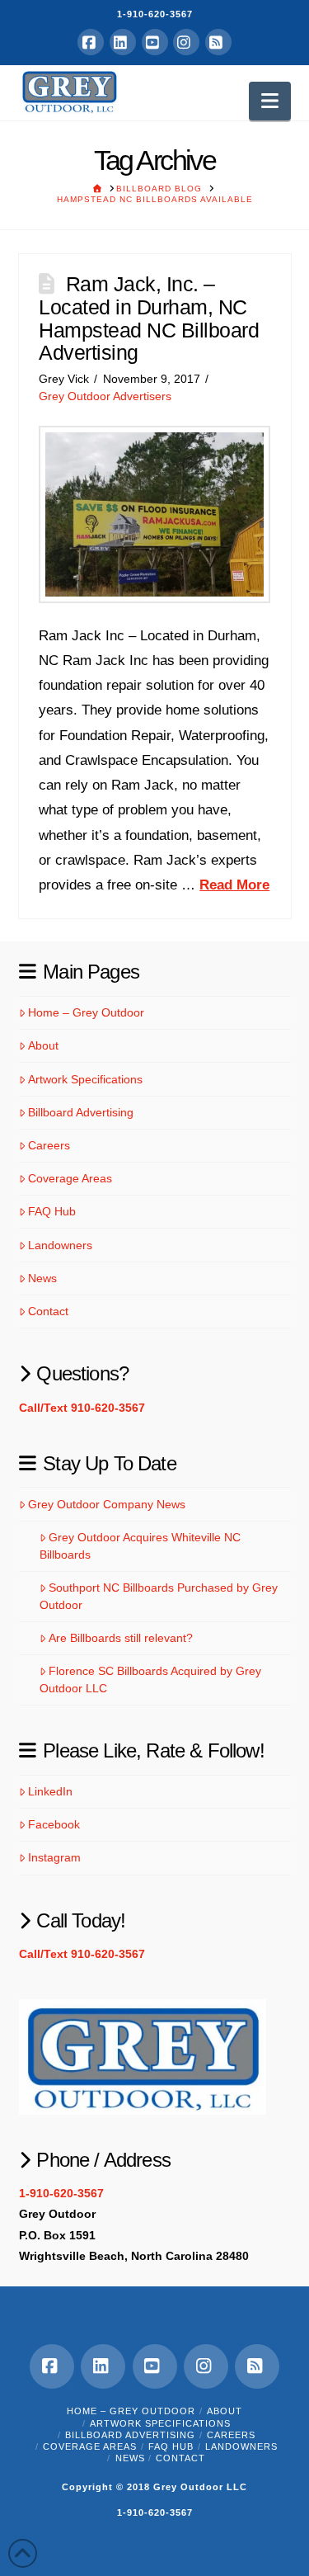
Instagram (54, 1857)
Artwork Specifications (85, 1079)
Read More (234, 885)
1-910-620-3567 (155, 14)
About (43, 1045)
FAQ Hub (52, 1211)
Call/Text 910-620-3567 (82, 1408)
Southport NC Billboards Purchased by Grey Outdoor (159, 1596)
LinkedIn (50, 1791)
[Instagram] (186, 42)
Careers (49, 1145)
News (42, 1278)
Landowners (60, 1245)
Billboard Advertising (81, 1112)
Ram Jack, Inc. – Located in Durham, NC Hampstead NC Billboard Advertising (149, 318)
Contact (48, 1311)
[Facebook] (91, 42)
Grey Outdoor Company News (107, 1504)
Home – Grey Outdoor (86, 1012)
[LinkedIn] (123, 42)
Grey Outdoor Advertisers (105, 396)
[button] (270, 101)
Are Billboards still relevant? (121, 1638)
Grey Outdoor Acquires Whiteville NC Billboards (140, 1546)
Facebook (54, 1824)
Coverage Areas (70, 1178)
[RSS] (218, 42)
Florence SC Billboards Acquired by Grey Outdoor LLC (150, 1680)
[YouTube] (155, 42)
